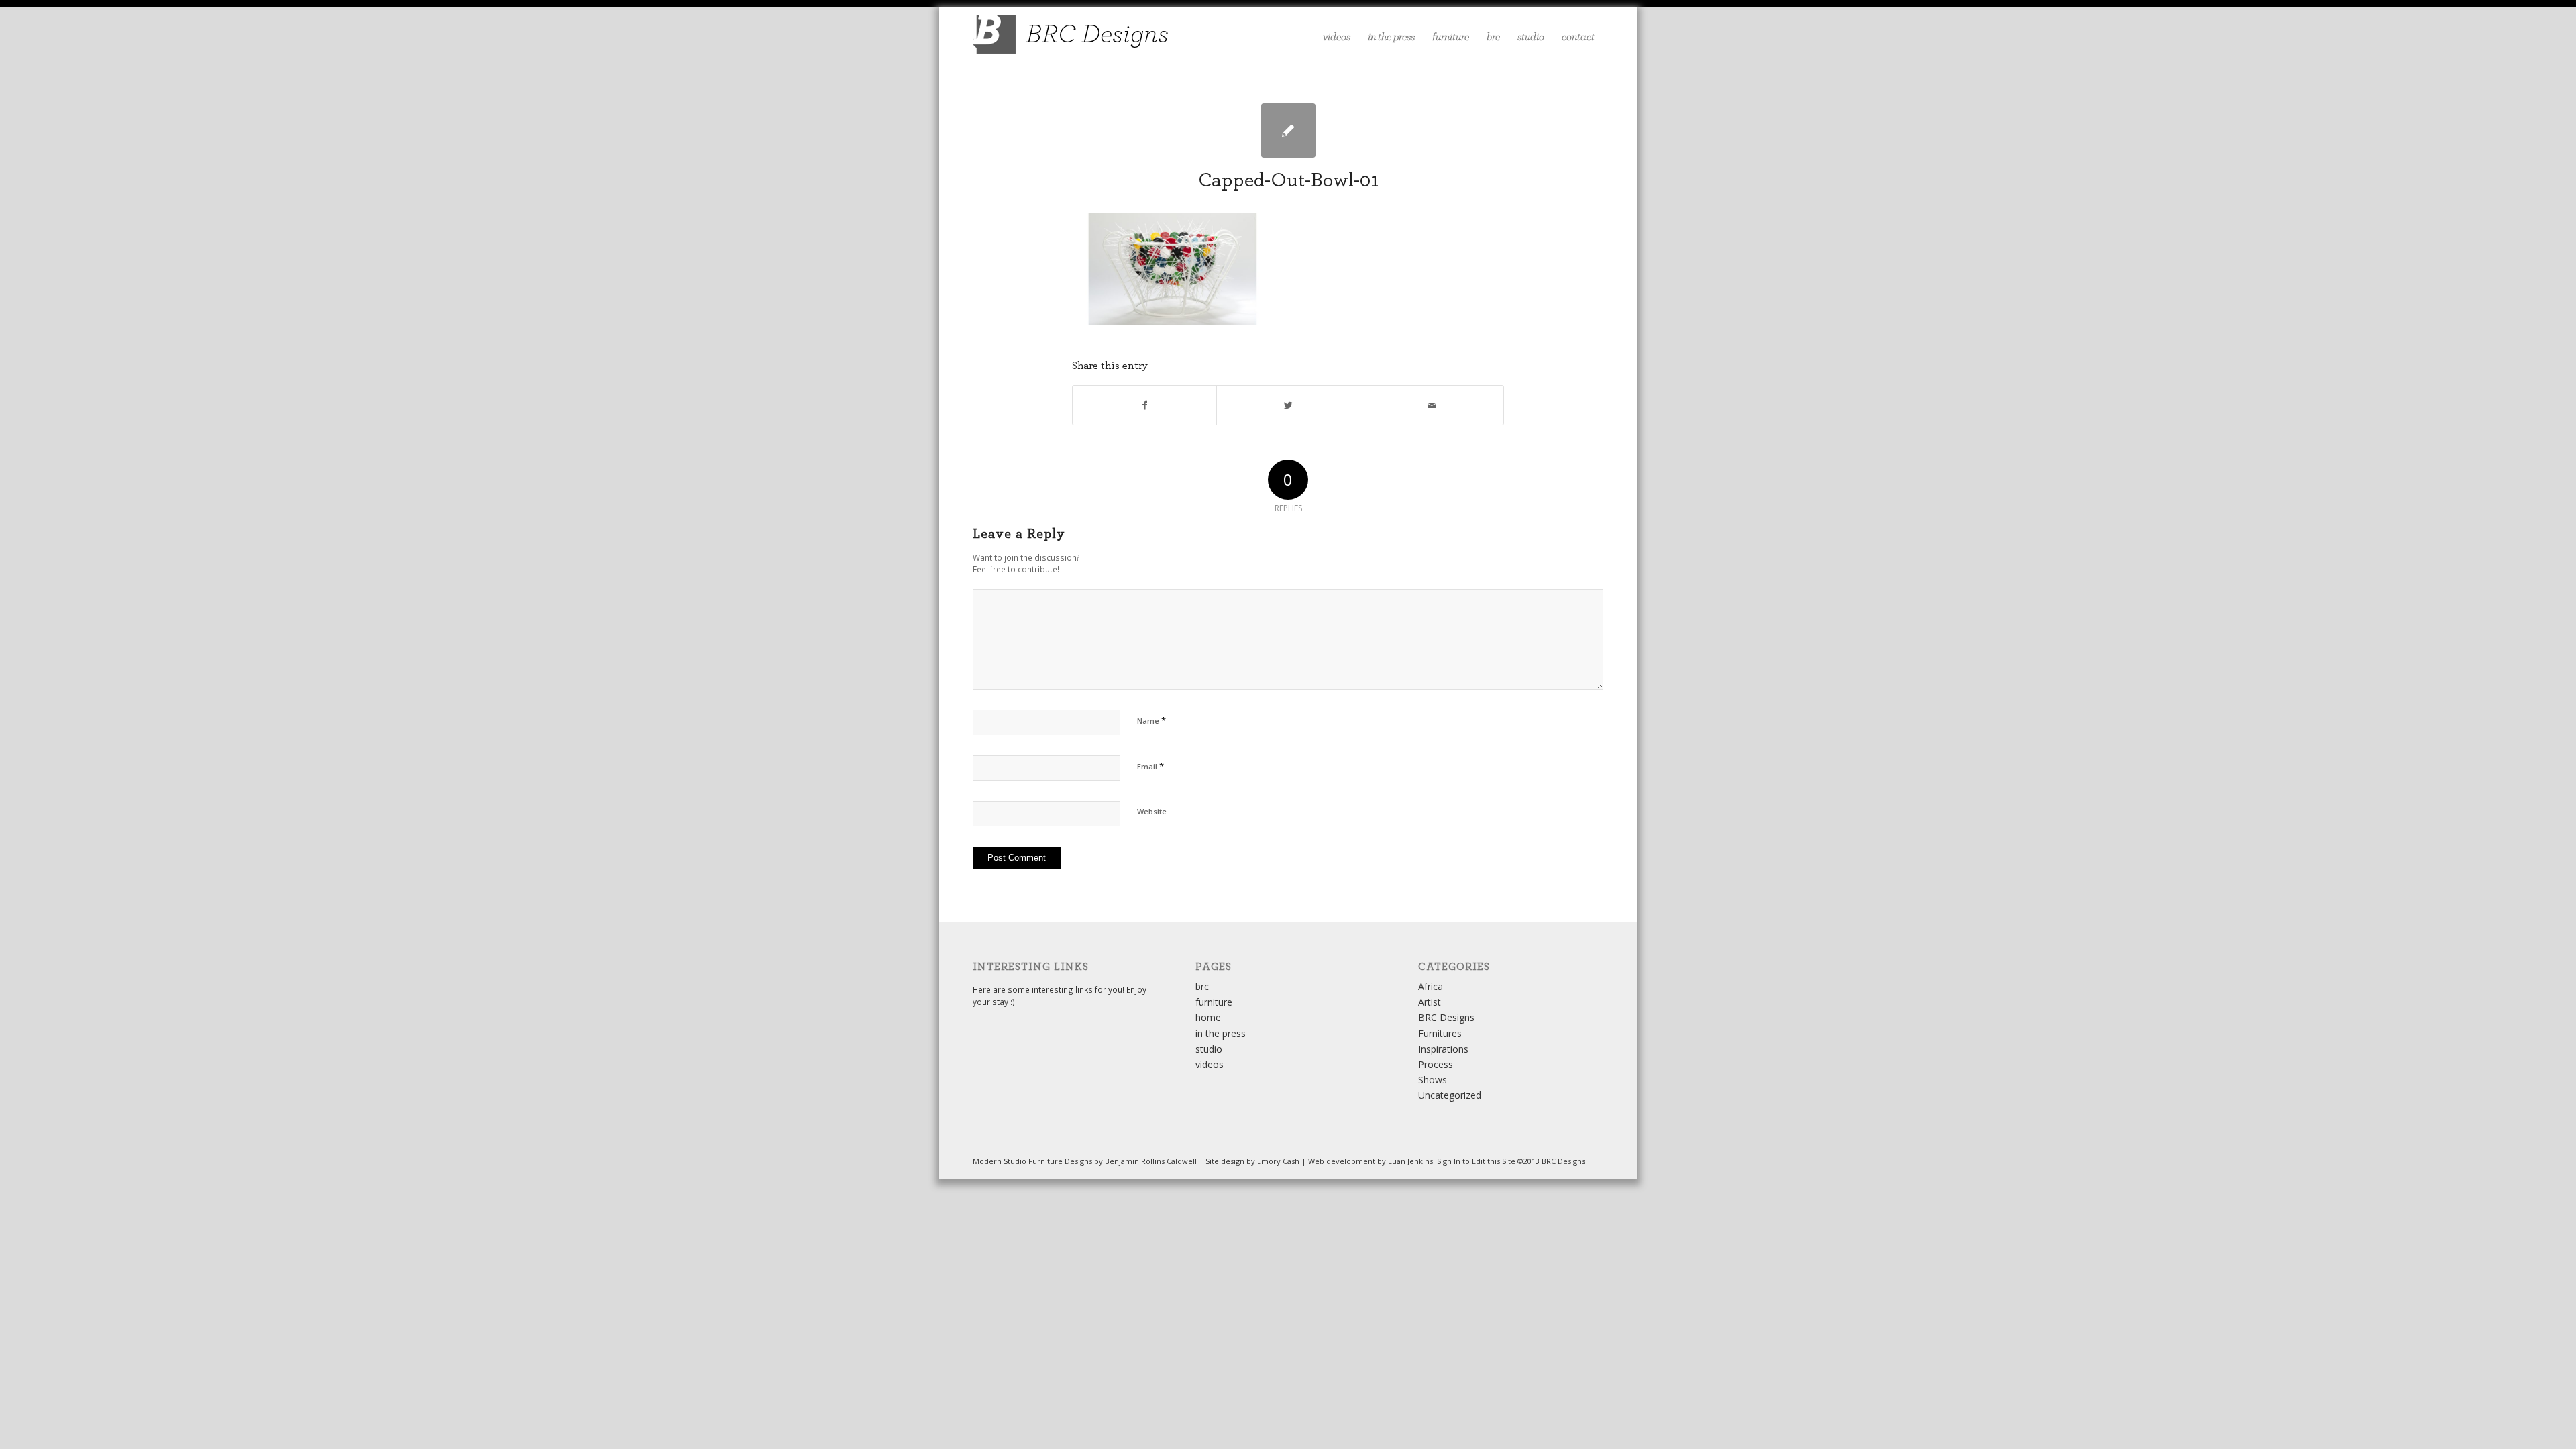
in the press (1221, 1033)
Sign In (1449, 1161)
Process (1436, 1064)
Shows (1433, 1080)
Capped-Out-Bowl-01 (1288, 180)
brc (1202, 986)
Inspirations (1443, 1049)
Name (1151, 720)
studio (1209, 1049)
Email (1150, 766)
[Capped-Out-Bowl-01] (1288, 130)
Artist (1430, 1002)
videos (1210, 1064)
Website (1152, 811)
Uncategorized (1450, 1095)
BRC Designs (1446, 1017)
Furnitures (1440, 1033)
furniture (1214, 1002)
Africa (1431, 986)
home (1208, 1017)
